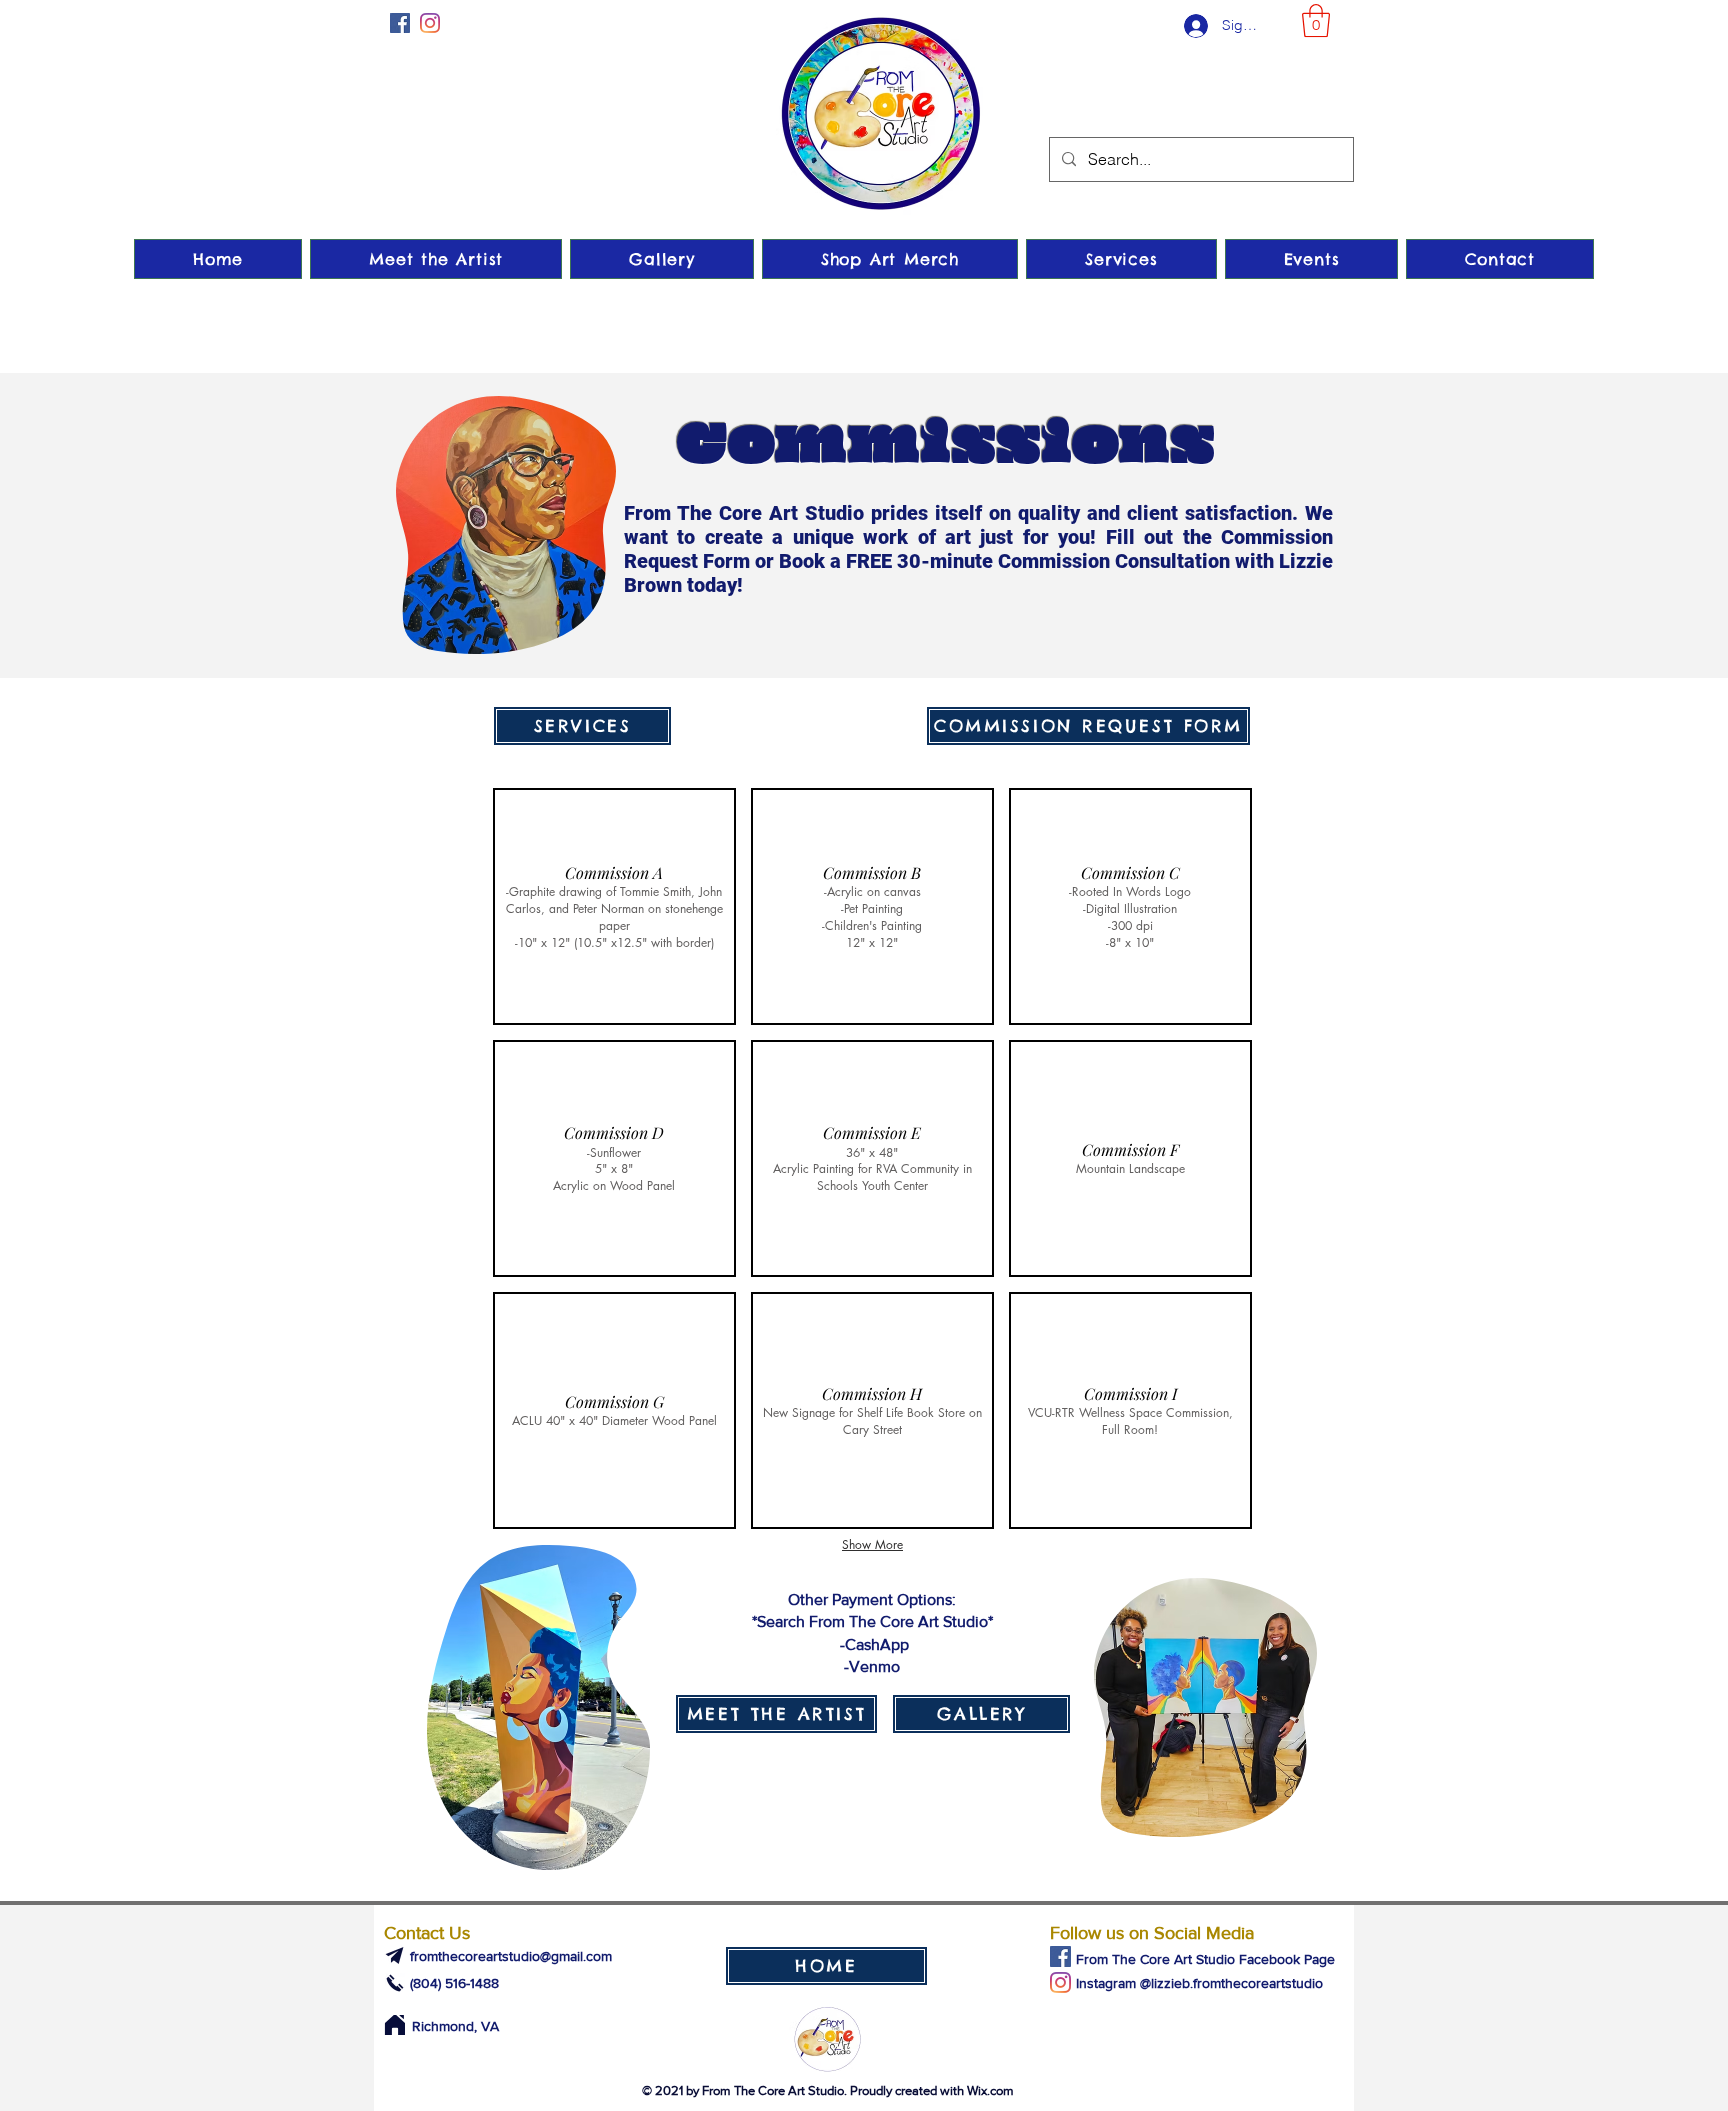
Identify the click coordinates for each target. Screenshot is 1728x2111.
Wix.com (990, 2090)
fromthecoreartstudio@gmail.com (511, 1956)
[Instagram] (430, 23)
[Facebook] (400, 23)
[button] (1316, 20)
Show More (872, 1544)
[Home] (394, 2025)
